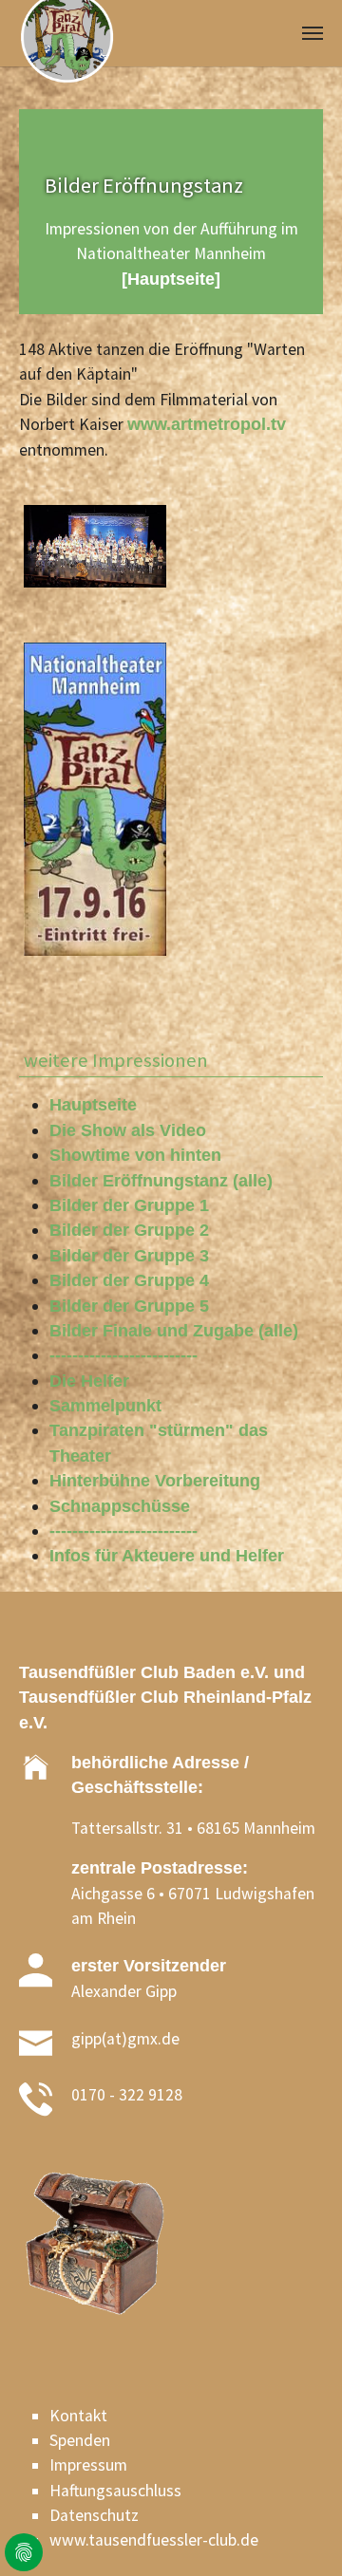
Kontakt (78, 2416)
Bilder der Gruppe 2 (129, 1230)
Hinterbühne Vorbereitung (155, 1481)
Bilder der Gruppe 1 (129, 1205)
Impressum (88, 2465)
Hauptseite (93, 1105)
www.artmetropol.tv (207, 424)
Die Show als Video (128, 1130)
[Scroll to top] (298, 2532)
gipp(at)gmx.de (125, 2039)
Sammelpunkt (105, 1406)
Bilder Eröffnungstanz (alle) (161, 1181)
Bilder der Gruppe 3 (129, 1256)
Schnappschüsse (120, 1506)
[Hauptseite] (171, 279)
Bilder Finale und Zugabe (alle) (174, 1331)
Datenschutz (94, 2515)
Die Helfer (89, 1381)
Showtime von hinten (135, 1155)
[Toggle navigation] (313, 33)
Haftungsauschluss (115, 2491)
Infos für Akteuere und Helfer (167, 1556)
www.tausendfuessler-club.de (154, 2540)
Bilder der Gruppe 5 (129, 1306)
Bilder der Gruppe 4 (129, 1280)
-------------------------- (123, 1355)
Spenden (80, 2440)
